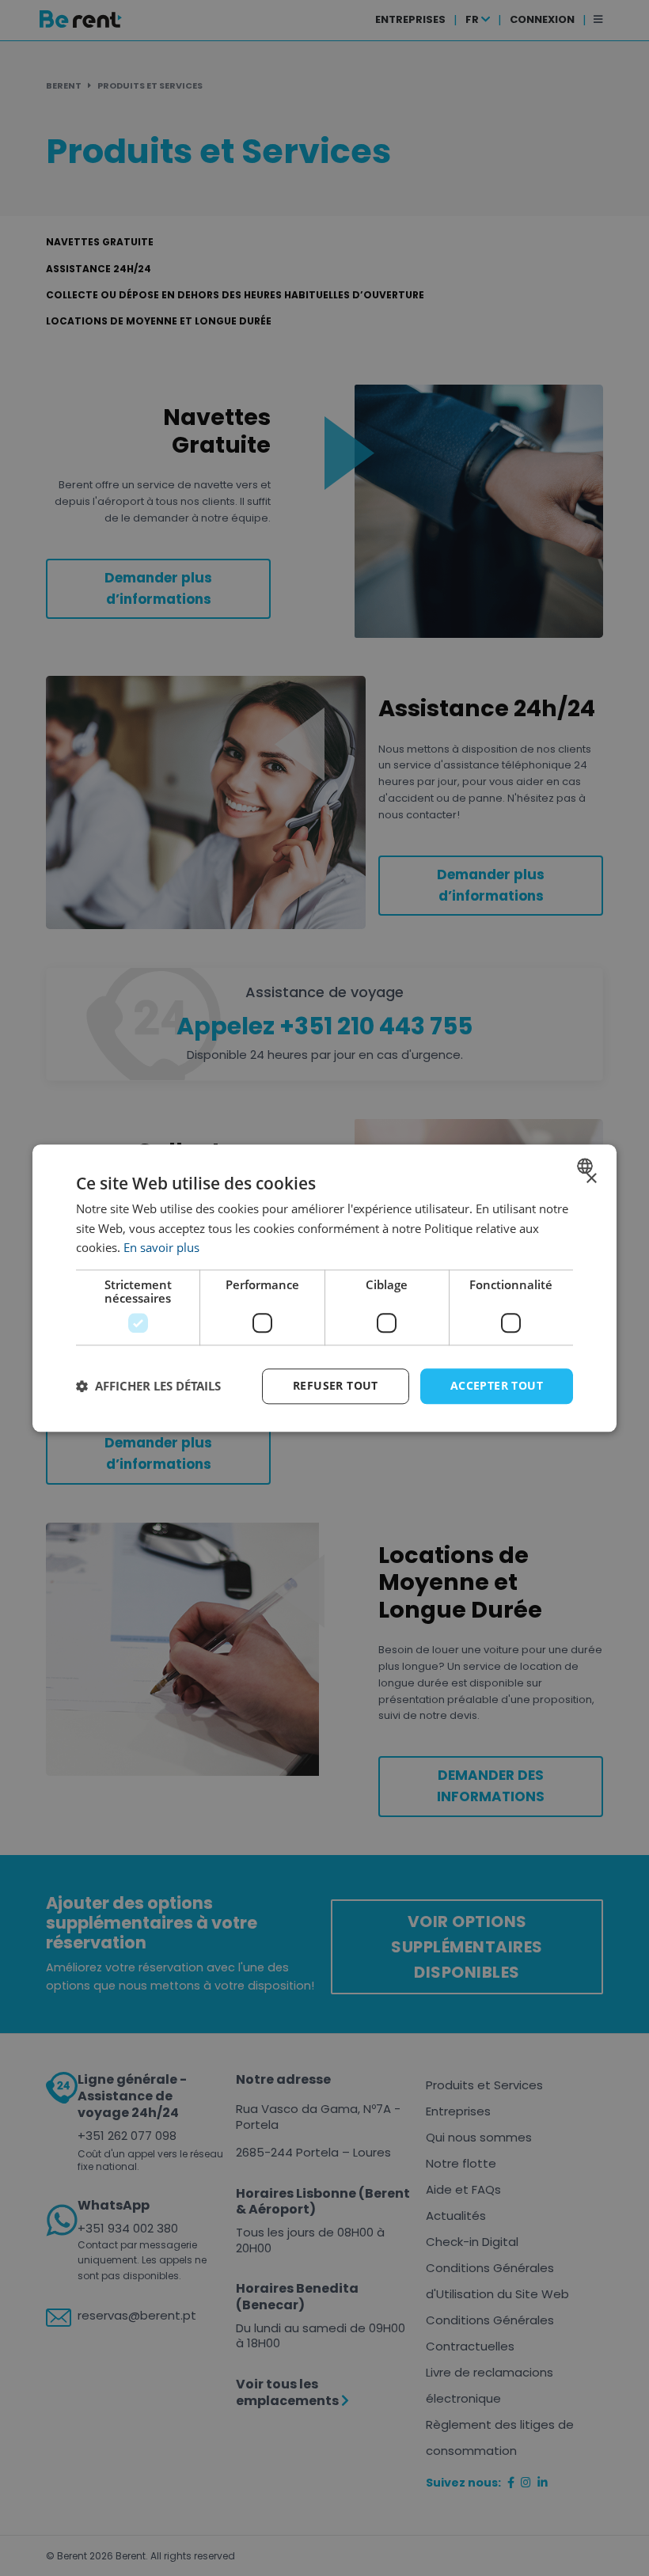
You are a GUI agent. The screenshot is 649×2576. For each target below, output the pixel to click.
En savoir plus (161, 1248)
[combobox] (587, 1166)
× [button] (591, 1179)
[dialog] (324, 1288)
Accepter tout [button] (497, 1385)
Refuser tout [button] (336, 1385)
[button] (148, 1387)
